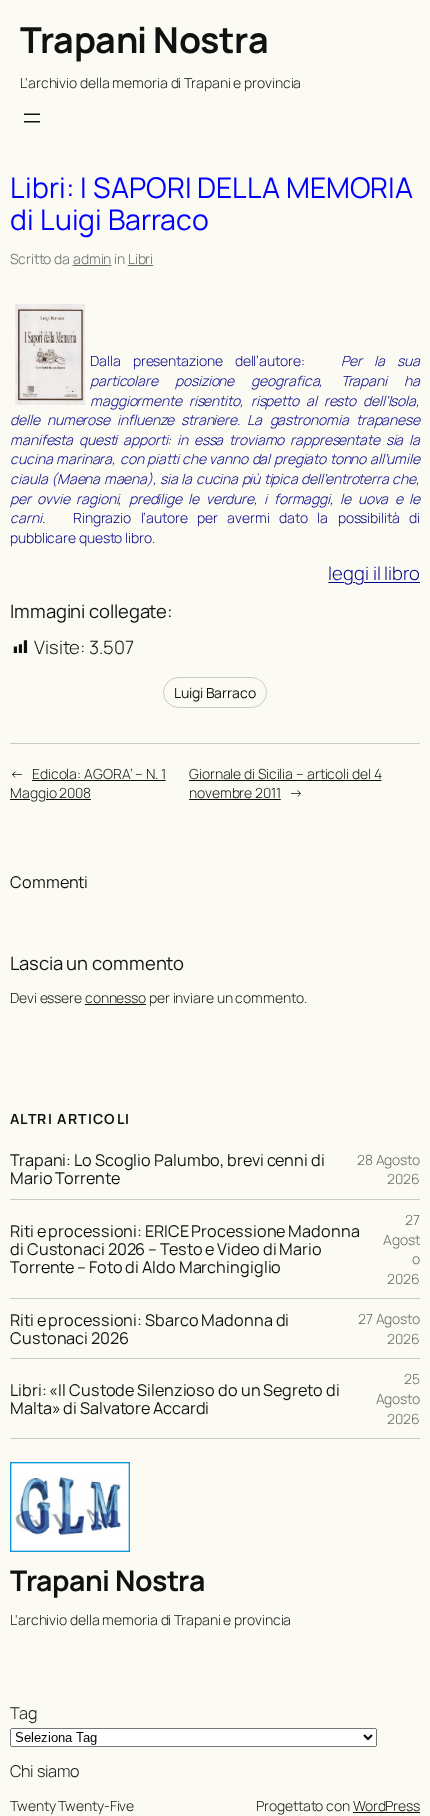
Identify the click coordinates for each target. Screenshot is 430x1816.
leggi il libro (374, 573)
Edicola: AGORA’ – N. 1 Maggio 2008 (88, 783)
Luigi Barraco (215, 692)
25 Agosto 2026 (398, 1398)
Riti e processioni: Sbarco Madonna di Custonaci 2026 (149, 1329)
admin (92, 258)
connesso (115, 997)
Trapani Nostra (144, 39)
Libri (141, 258)
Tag (23, 1713)
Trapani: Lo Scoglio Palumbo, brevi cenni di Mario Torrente (167, 1169)
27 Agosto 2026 (389, 1328)
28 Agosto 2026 (388, 1169)
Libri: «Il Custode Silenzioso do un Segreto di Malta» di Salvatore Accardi (174, 1399)
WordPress (386, 1805)
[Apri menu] (32, 118)
